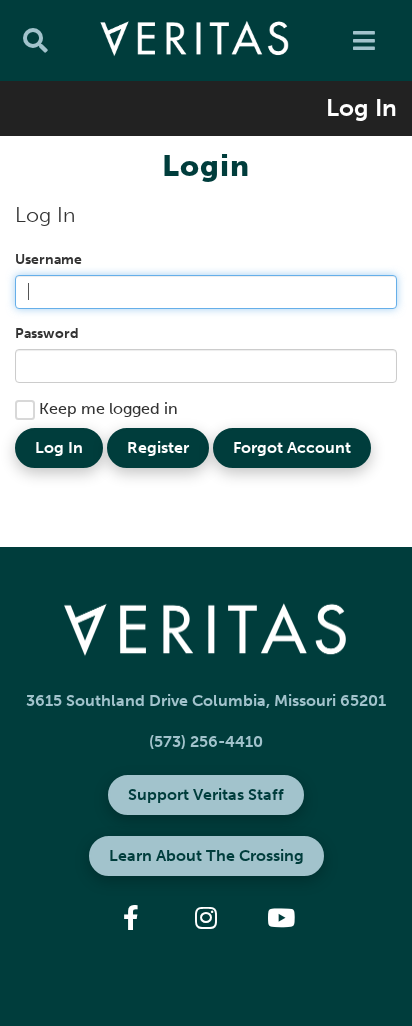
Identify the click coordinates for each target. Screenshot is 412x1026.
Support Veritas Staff (206, 794)
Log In (361, 107)
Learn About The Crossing (206, 855)
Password (47, 333)
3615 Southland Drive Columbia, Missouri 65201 (206, 700)
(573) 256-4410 (206, 741)
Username (48, 259)
